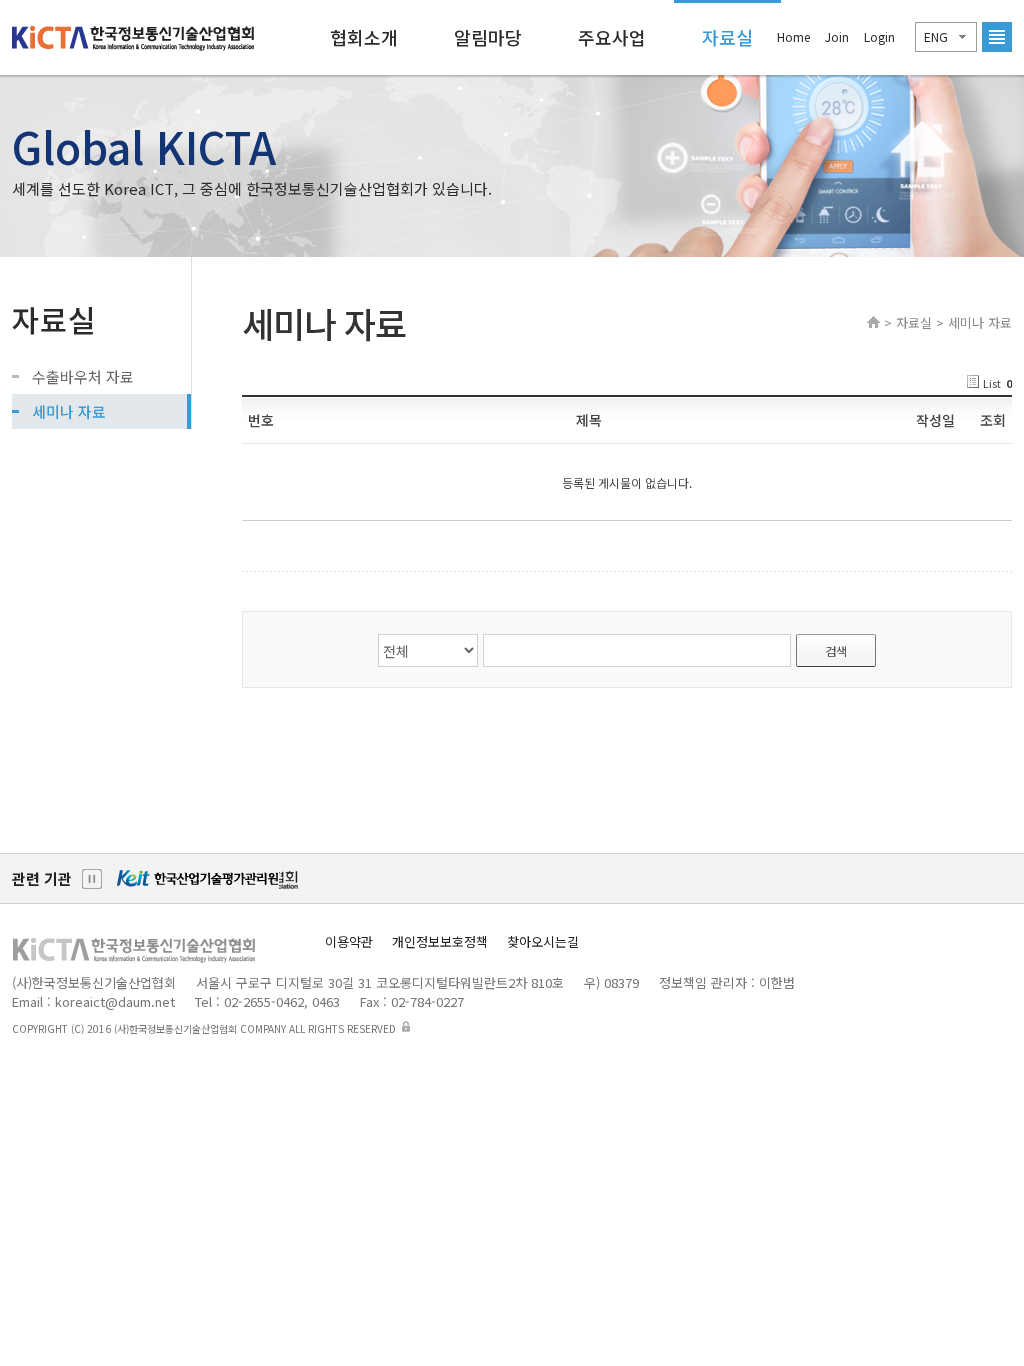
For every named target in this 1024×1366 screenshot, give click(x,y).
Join (837, 36)
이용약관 (349, 941)
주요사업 (612, 37)
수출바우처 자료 (83, 376)
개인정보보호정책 (440, 941)
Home (793, 36)
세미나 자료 (69, 411)
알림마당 (488, 37)
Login (879, 36)
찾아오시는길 (543, 941)
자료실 (727, 37)
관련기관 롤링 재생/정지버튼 (92, 879)
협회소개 (364, 37)
